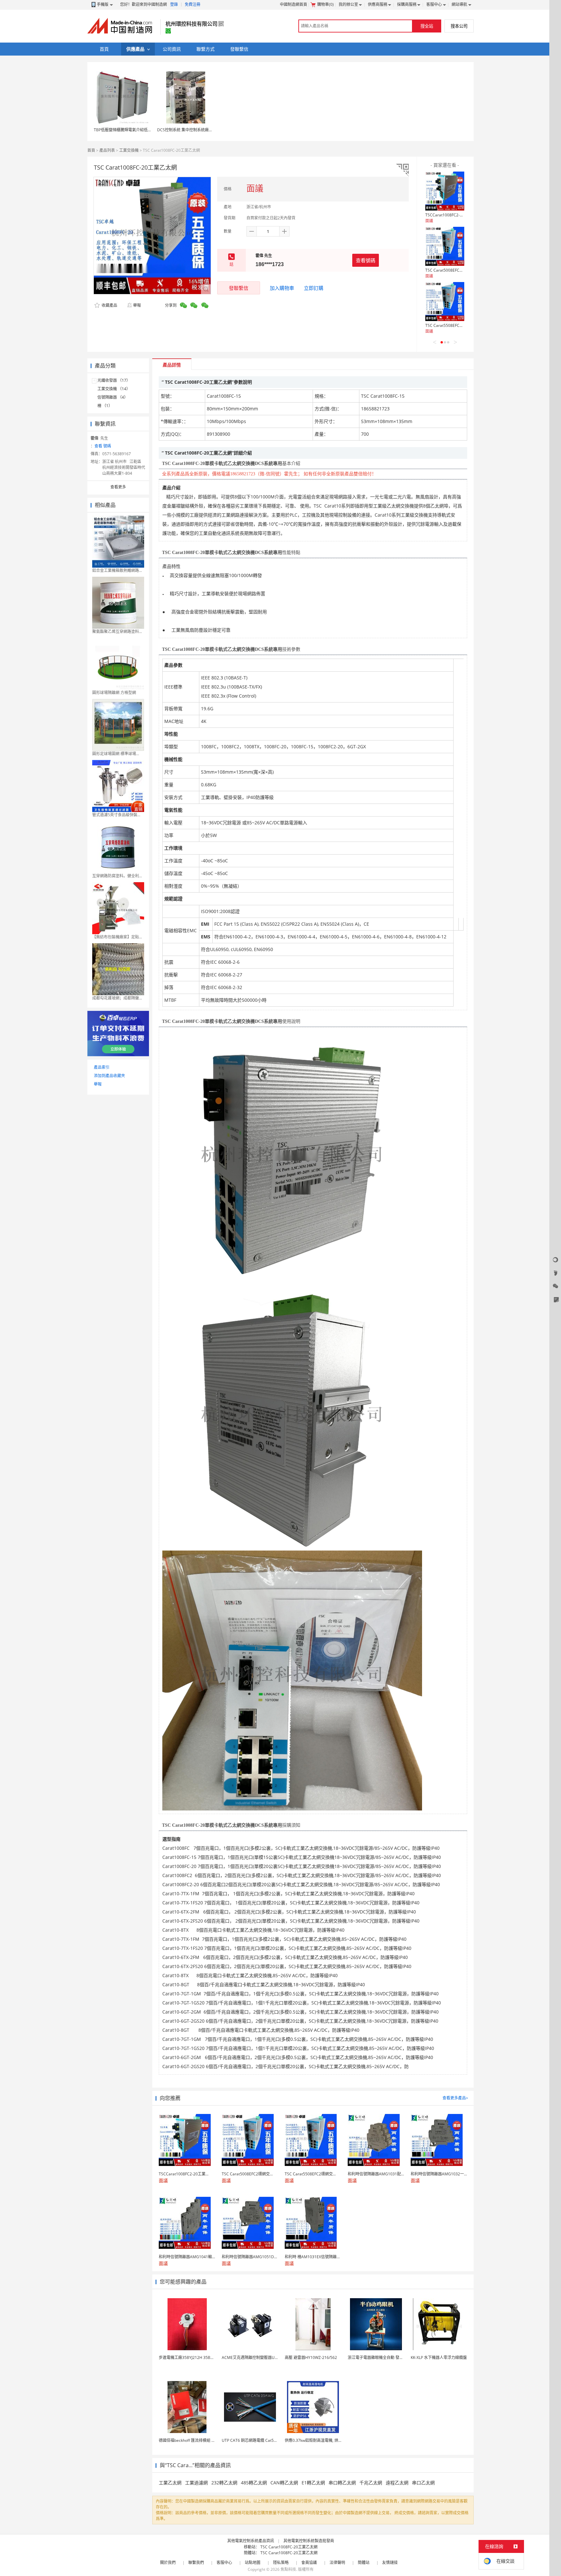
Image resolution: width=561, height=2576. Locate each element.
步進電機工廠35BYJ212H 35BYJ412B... (192, 2357)
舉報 (137, 305)
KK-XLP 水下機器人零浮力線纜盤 (439, 2357)
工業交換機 (129, 150)
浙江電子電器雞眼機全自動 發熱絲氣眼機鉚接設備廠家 (395, 2357)
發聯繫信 (239, 288)
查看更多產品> (455, 2098)
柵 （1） (105, 406)
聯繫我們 (196, 2563)
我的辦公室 (348, 4)
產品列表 (107, 150)
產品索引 (102, 1067)
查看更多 (118, 487)
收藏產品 (109, 305)
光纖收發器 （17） (114, 380)
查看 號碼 (103, 446)
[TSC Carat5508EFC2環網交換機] (445, 302)
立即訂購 (314, 288)
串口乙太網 (423, 2483)
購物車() (325, 4)
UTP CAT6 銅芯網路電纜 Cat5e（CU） (256, 2440)
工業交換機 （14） (114, 389)
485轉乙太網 (254, 2483)
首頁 (91, 150)
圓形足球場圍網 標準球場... (116, 754)
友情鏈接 (390, 2563)
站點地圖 (253, 2563)
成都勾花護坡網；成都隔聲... (117, 998)
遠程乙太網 (397, 2483)
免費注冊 (193, 4)
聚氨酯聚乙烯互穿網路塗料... (117, 631)
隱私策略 (281, 2563)
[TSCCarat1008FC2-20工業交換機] (445, 191)
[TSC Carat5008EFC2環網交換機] (445, 246)
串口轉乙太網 (342, 2483)
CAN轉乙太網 (284, 2483)
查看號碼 (366, 260)
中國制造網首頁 (293, 4)
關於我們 (168, 2563)
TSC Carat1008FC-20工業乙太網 (289, 2547)
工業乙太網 (170, 2483)
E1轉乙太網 (313, 2483)
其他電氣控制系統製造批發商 (309, 2541)
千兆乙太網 (371, 2483)
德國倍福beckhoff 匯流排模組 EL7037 (192, 2440)
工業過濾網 (196, 2483)
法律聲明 (337, 2563)
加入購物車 (282, 288)
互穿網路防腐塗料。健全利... (117, 876)
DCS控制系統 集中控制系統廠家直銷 (189, 130)
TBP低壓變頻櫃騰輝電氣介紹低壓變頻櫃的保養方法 (138, 130)
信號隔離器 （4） (113, 397)
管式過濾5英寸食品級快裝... (116, 815)
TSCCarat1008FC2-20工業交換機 (455, 215)
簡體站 (364, 2563)
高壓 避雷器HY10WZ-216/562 (311, 2357)
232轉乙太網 (224, 2483)
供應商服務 (378, 4)
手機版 (103, 4)
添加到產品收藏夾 (109, 1076)
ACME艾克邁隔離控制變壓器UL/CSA (254, 2357)
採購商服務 (407, 4)
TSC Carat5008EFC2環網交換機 (453, 270)
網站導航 (459, 4)
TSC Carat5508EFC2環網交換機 (453, 325)
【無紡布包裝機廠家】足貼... (117, 937)
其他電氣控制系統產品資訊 (251, 2541)
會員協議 (309, 2563)
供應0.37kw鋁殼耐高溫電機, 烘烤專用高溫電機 (325, 2440)
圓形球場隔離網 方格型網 (114, 693)
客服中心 (434, 4)
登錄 (174, 4)
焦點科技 (288, 2569)
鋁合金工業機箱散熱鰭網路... (117, 570)
